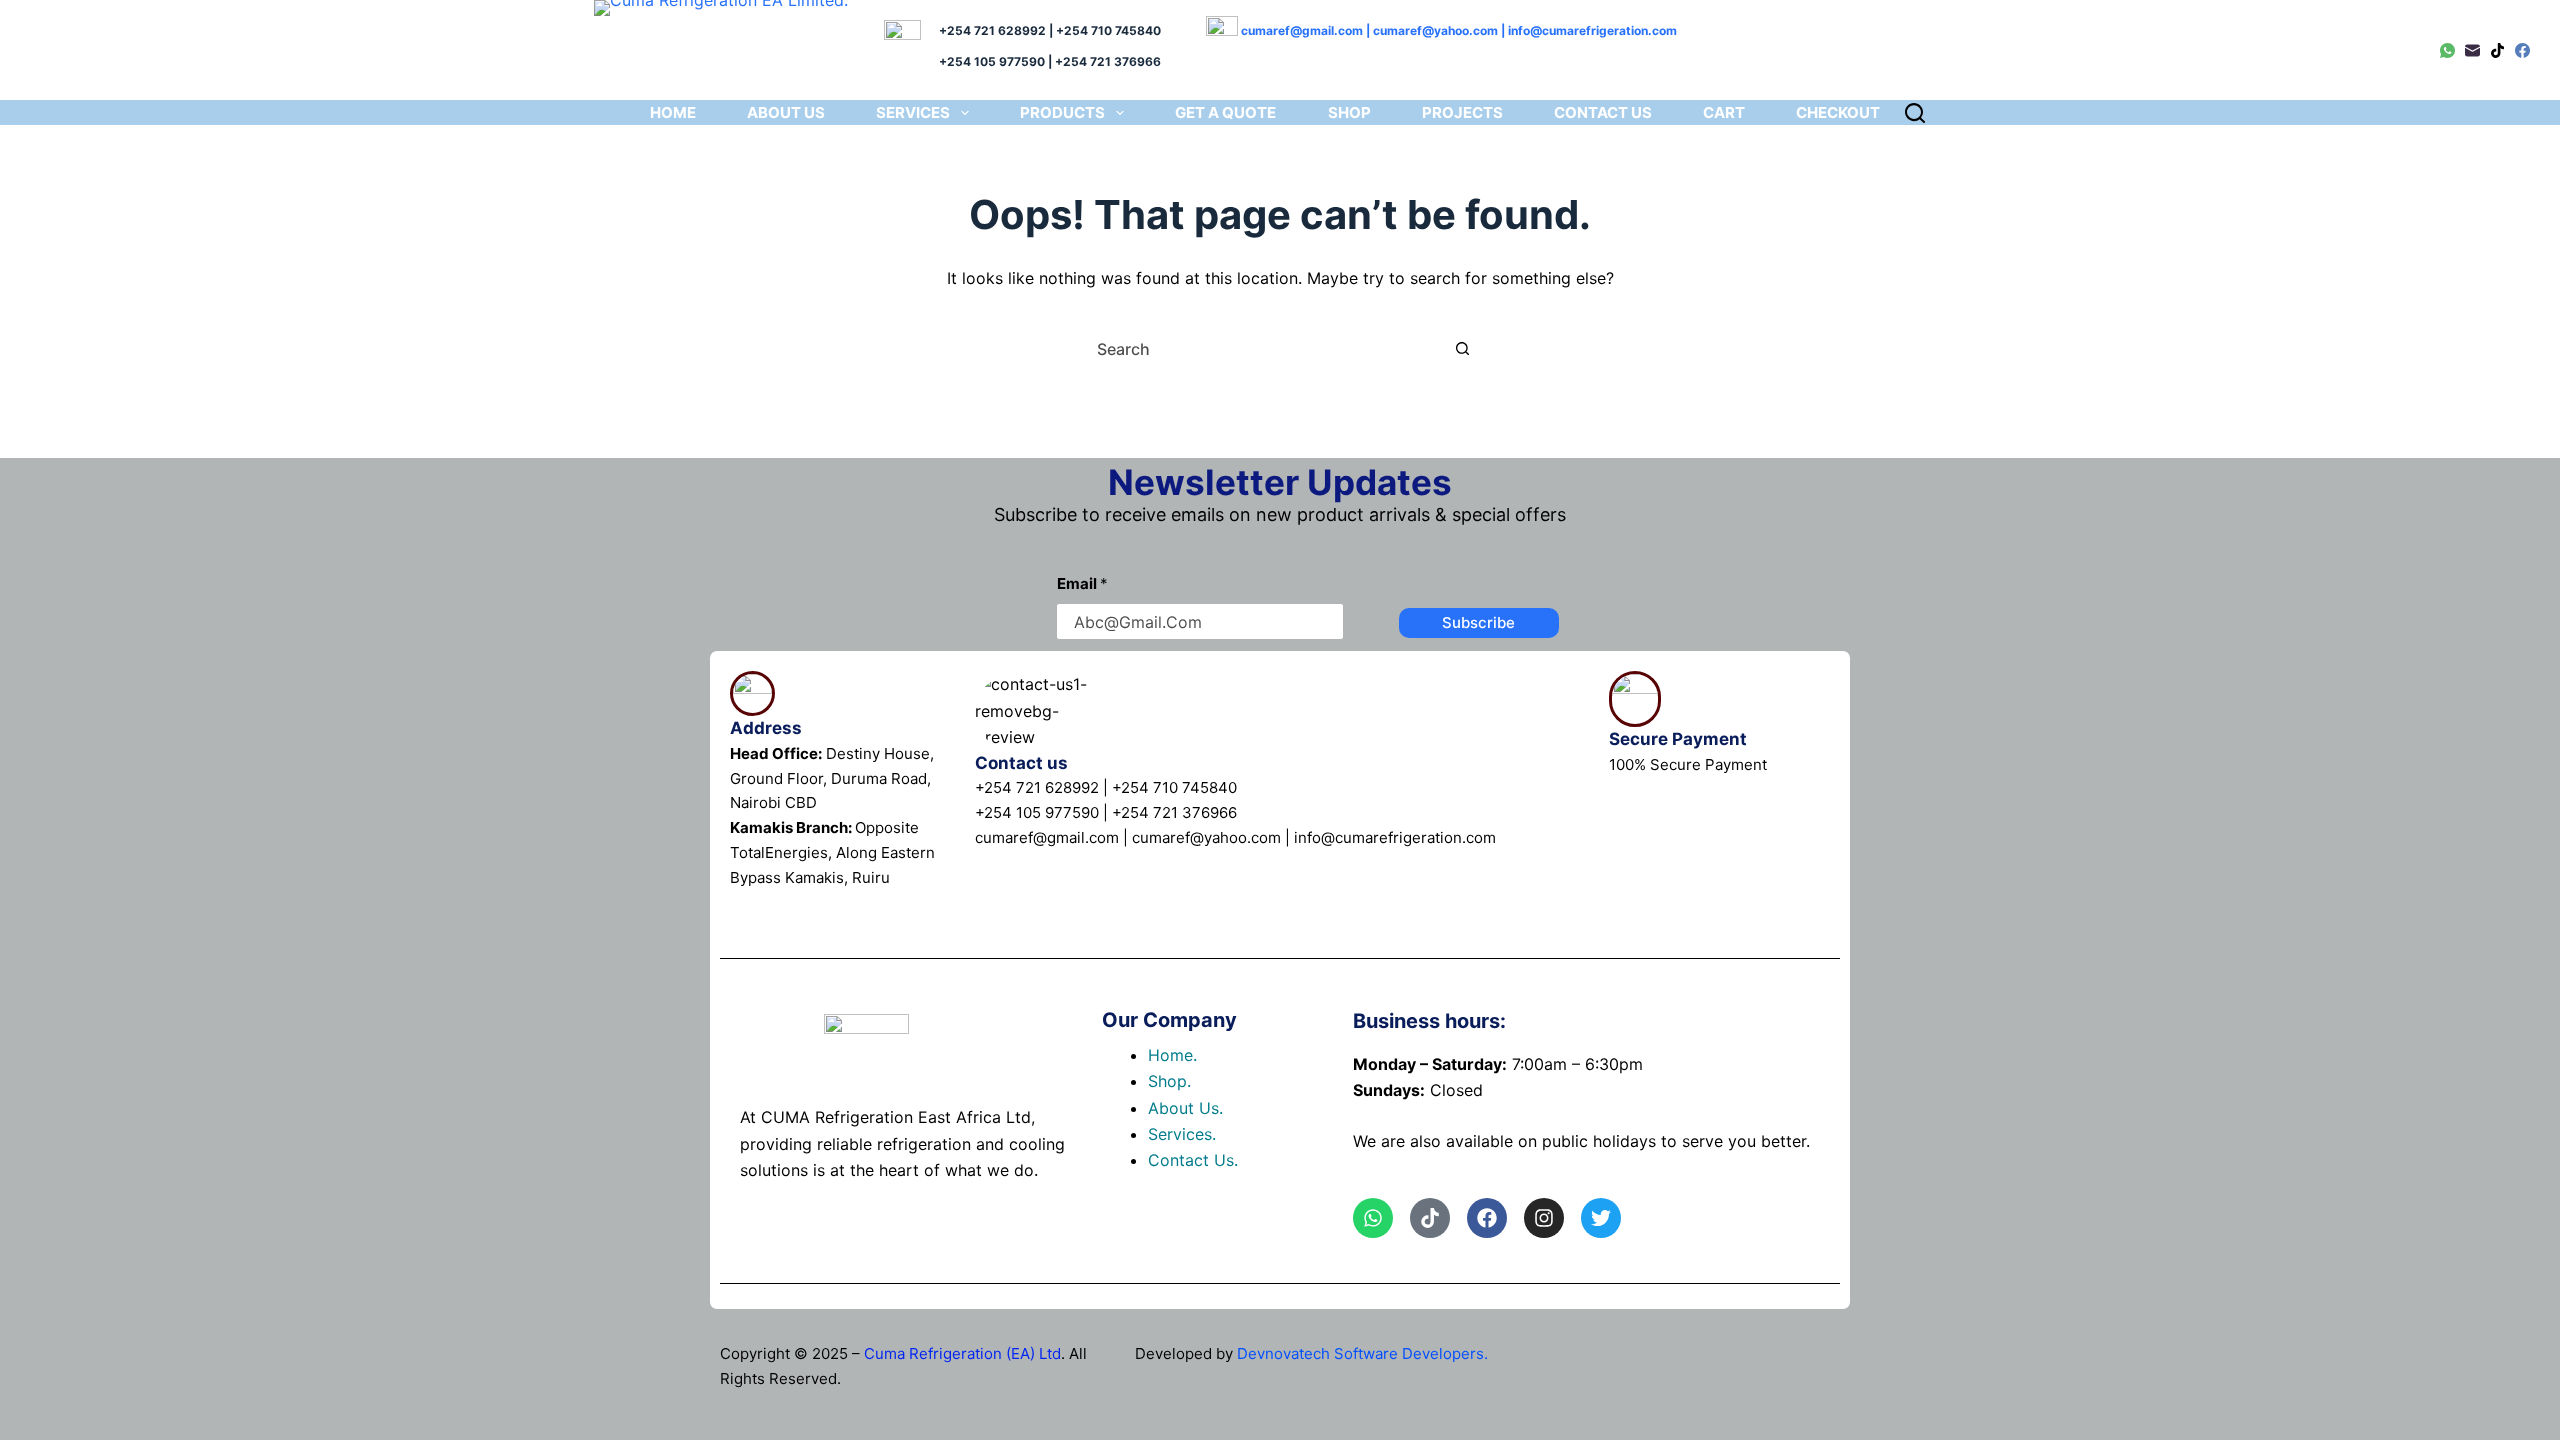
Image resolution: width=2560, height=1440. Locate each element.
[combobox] (1264, 348)
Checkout (1838, 112)
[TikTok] (2497, 50)
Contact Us (1603, 112)
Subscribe (1478, 622)
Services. (1182, 1134)
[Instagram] (1544, 1218)
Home (673, 112)
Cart (1724, 112)
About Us (786, 112)
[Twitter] (1601, 1218)
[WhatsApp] (2447, 50)
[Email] (2472, 50)
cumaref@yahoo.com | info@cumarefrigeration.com (1525, 30)
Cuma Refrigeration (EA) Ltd (962, 1353)
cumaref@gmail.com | (1307, 30)
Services (913, 112)
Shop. (1169, 1081)
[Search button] (1462, 348)
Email (1082, 583)
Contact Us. (1193, 1160)
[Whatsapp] (1373, 1218)
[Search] (1915, 113)
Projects (1462, 112)
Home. (1172, 1055)
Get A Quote (1225, 112)
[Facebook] (2522, 50)
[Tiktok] (1430, 1218)
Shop (1349, 112)
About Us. (1185, 1108)
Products (1062, 112)
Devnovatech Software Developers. (1362, 1353)
